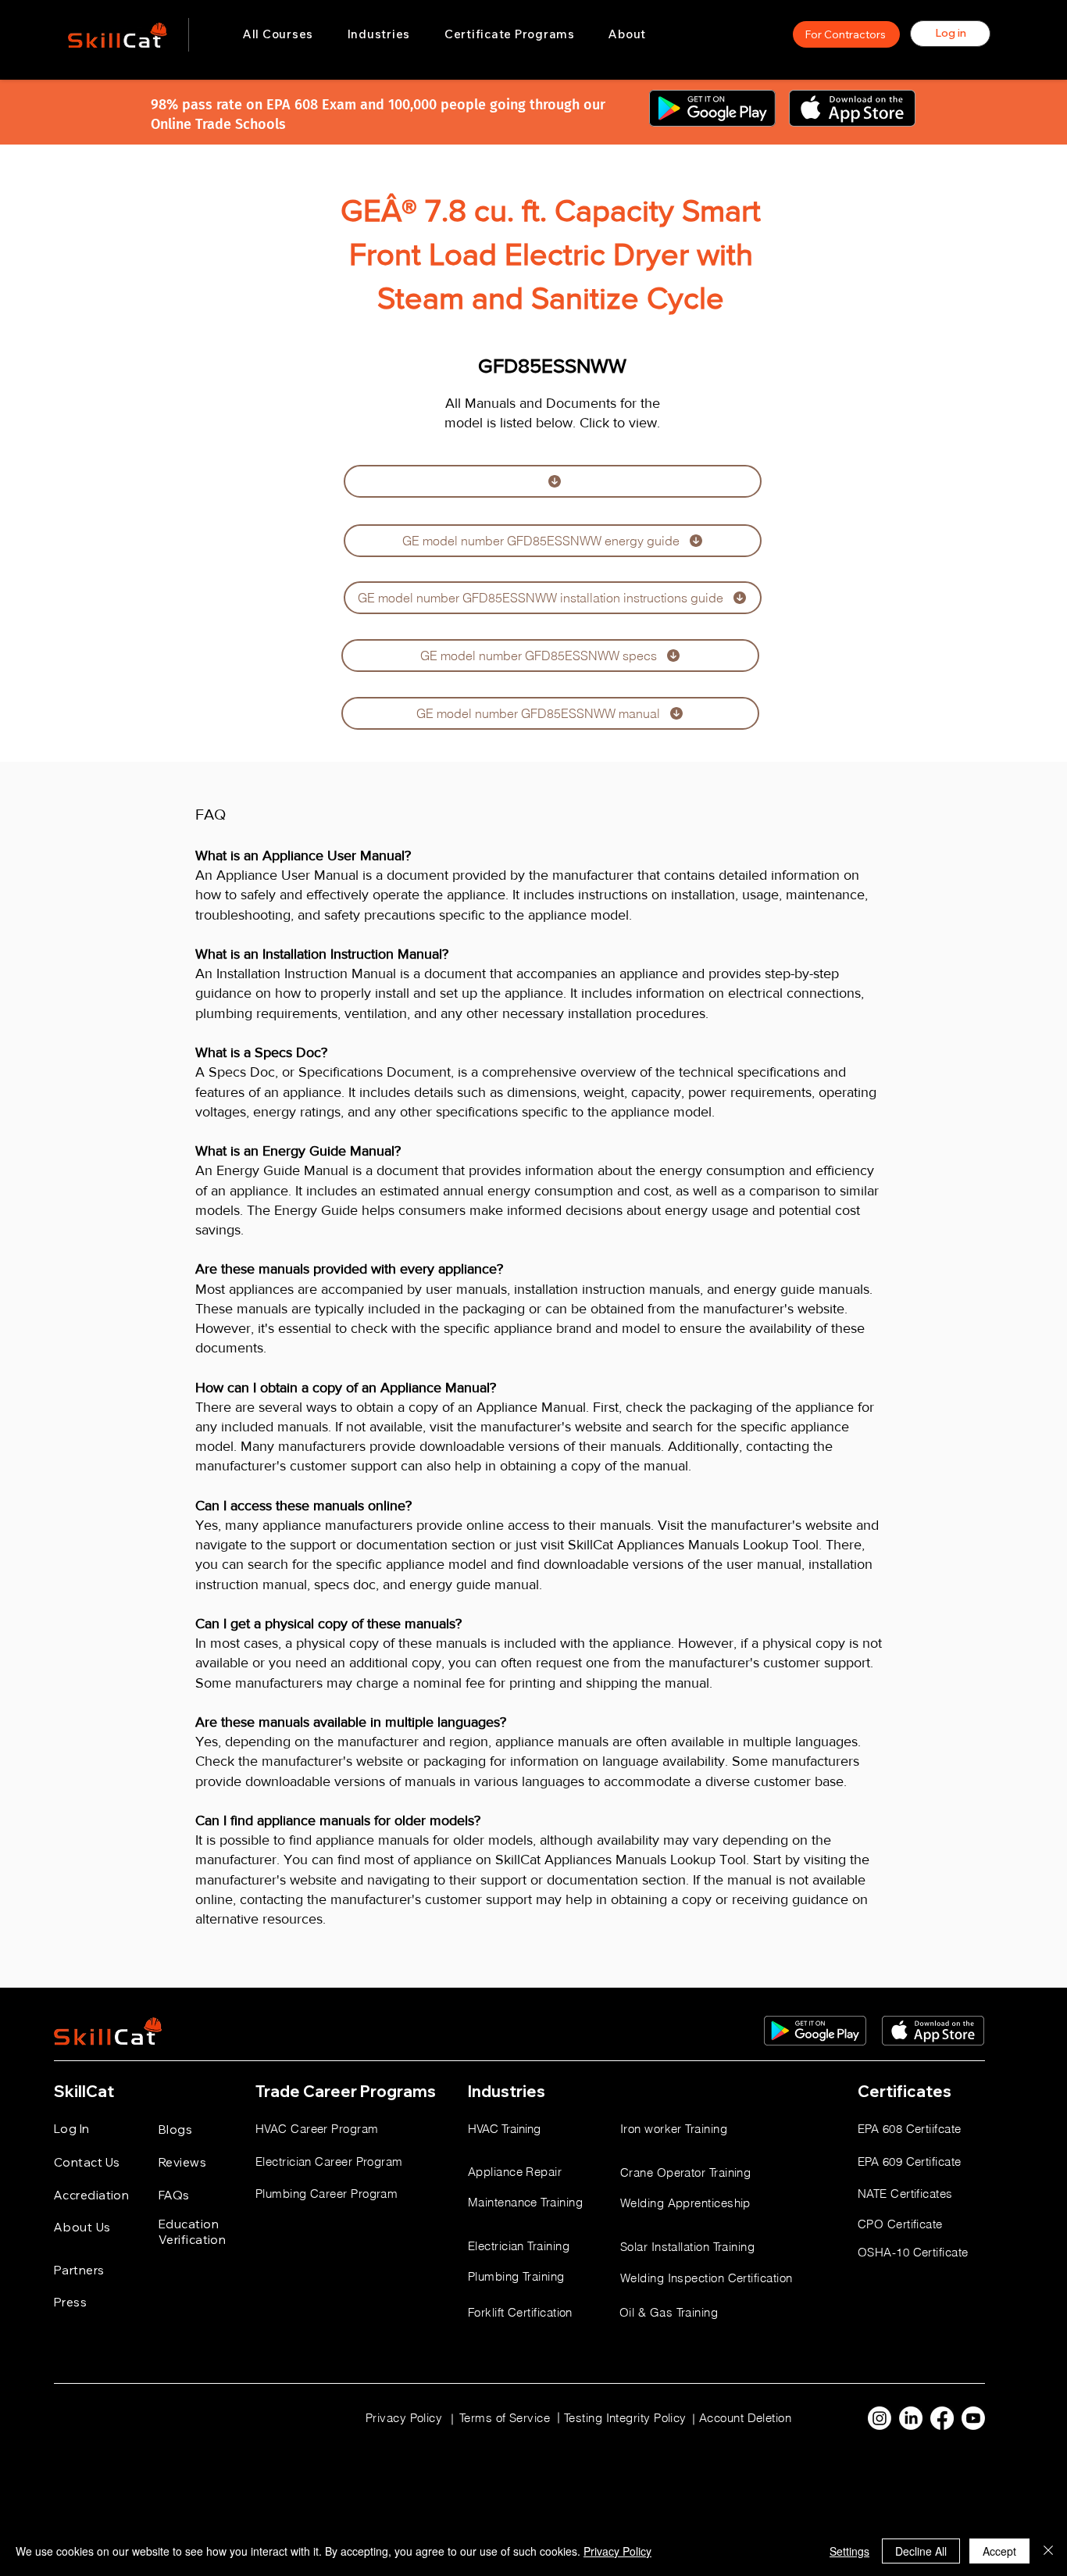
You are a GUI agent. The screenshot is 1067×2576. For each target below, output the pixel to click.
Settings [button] (849, 2551)
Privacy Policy (617, 2551)
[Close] (1048, 2551)
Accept (999, 2551)
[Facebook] (942, 2418)
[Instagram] (880, 2418)
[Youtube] (973, 2418)
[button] (379, 34)
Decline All (921, 2551)
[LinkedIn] (911, 2418)
